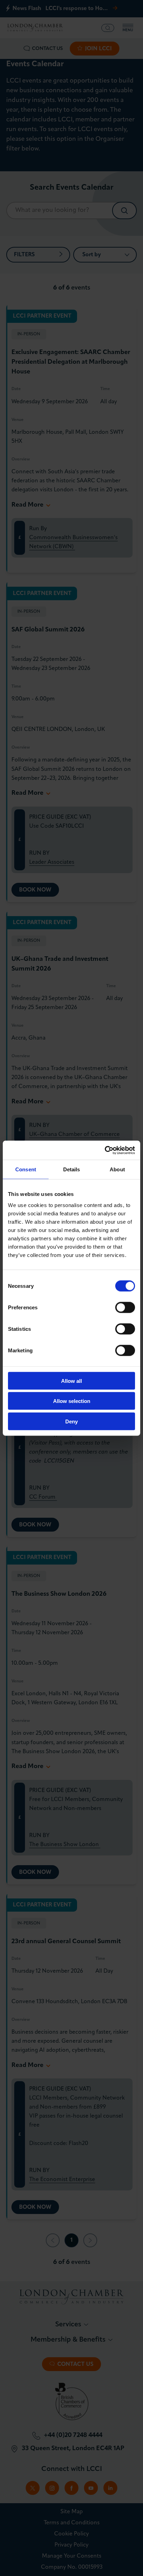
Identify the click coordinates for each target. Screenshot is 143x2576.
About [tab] (117, 1169)
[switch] (125, 1307)
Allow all (71, 1381)
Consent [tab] (26, 1169)
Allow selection (72, 1401)
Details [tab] (72, 1169)
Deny (71, 1421)
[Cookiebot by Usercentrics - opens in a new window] (105, 1150)
